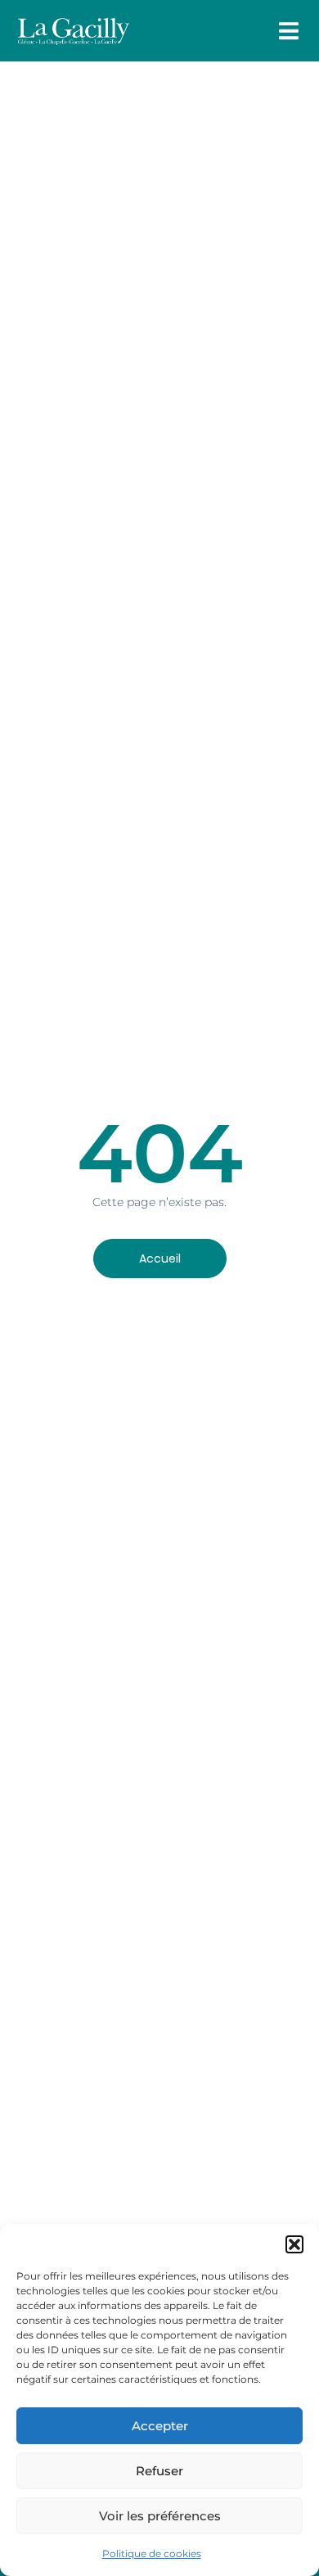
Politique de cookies (152, 2553)
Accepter (160, 2426)
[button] (294, 2244)
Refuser (159, 2471)
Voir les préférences (160, 2516)
